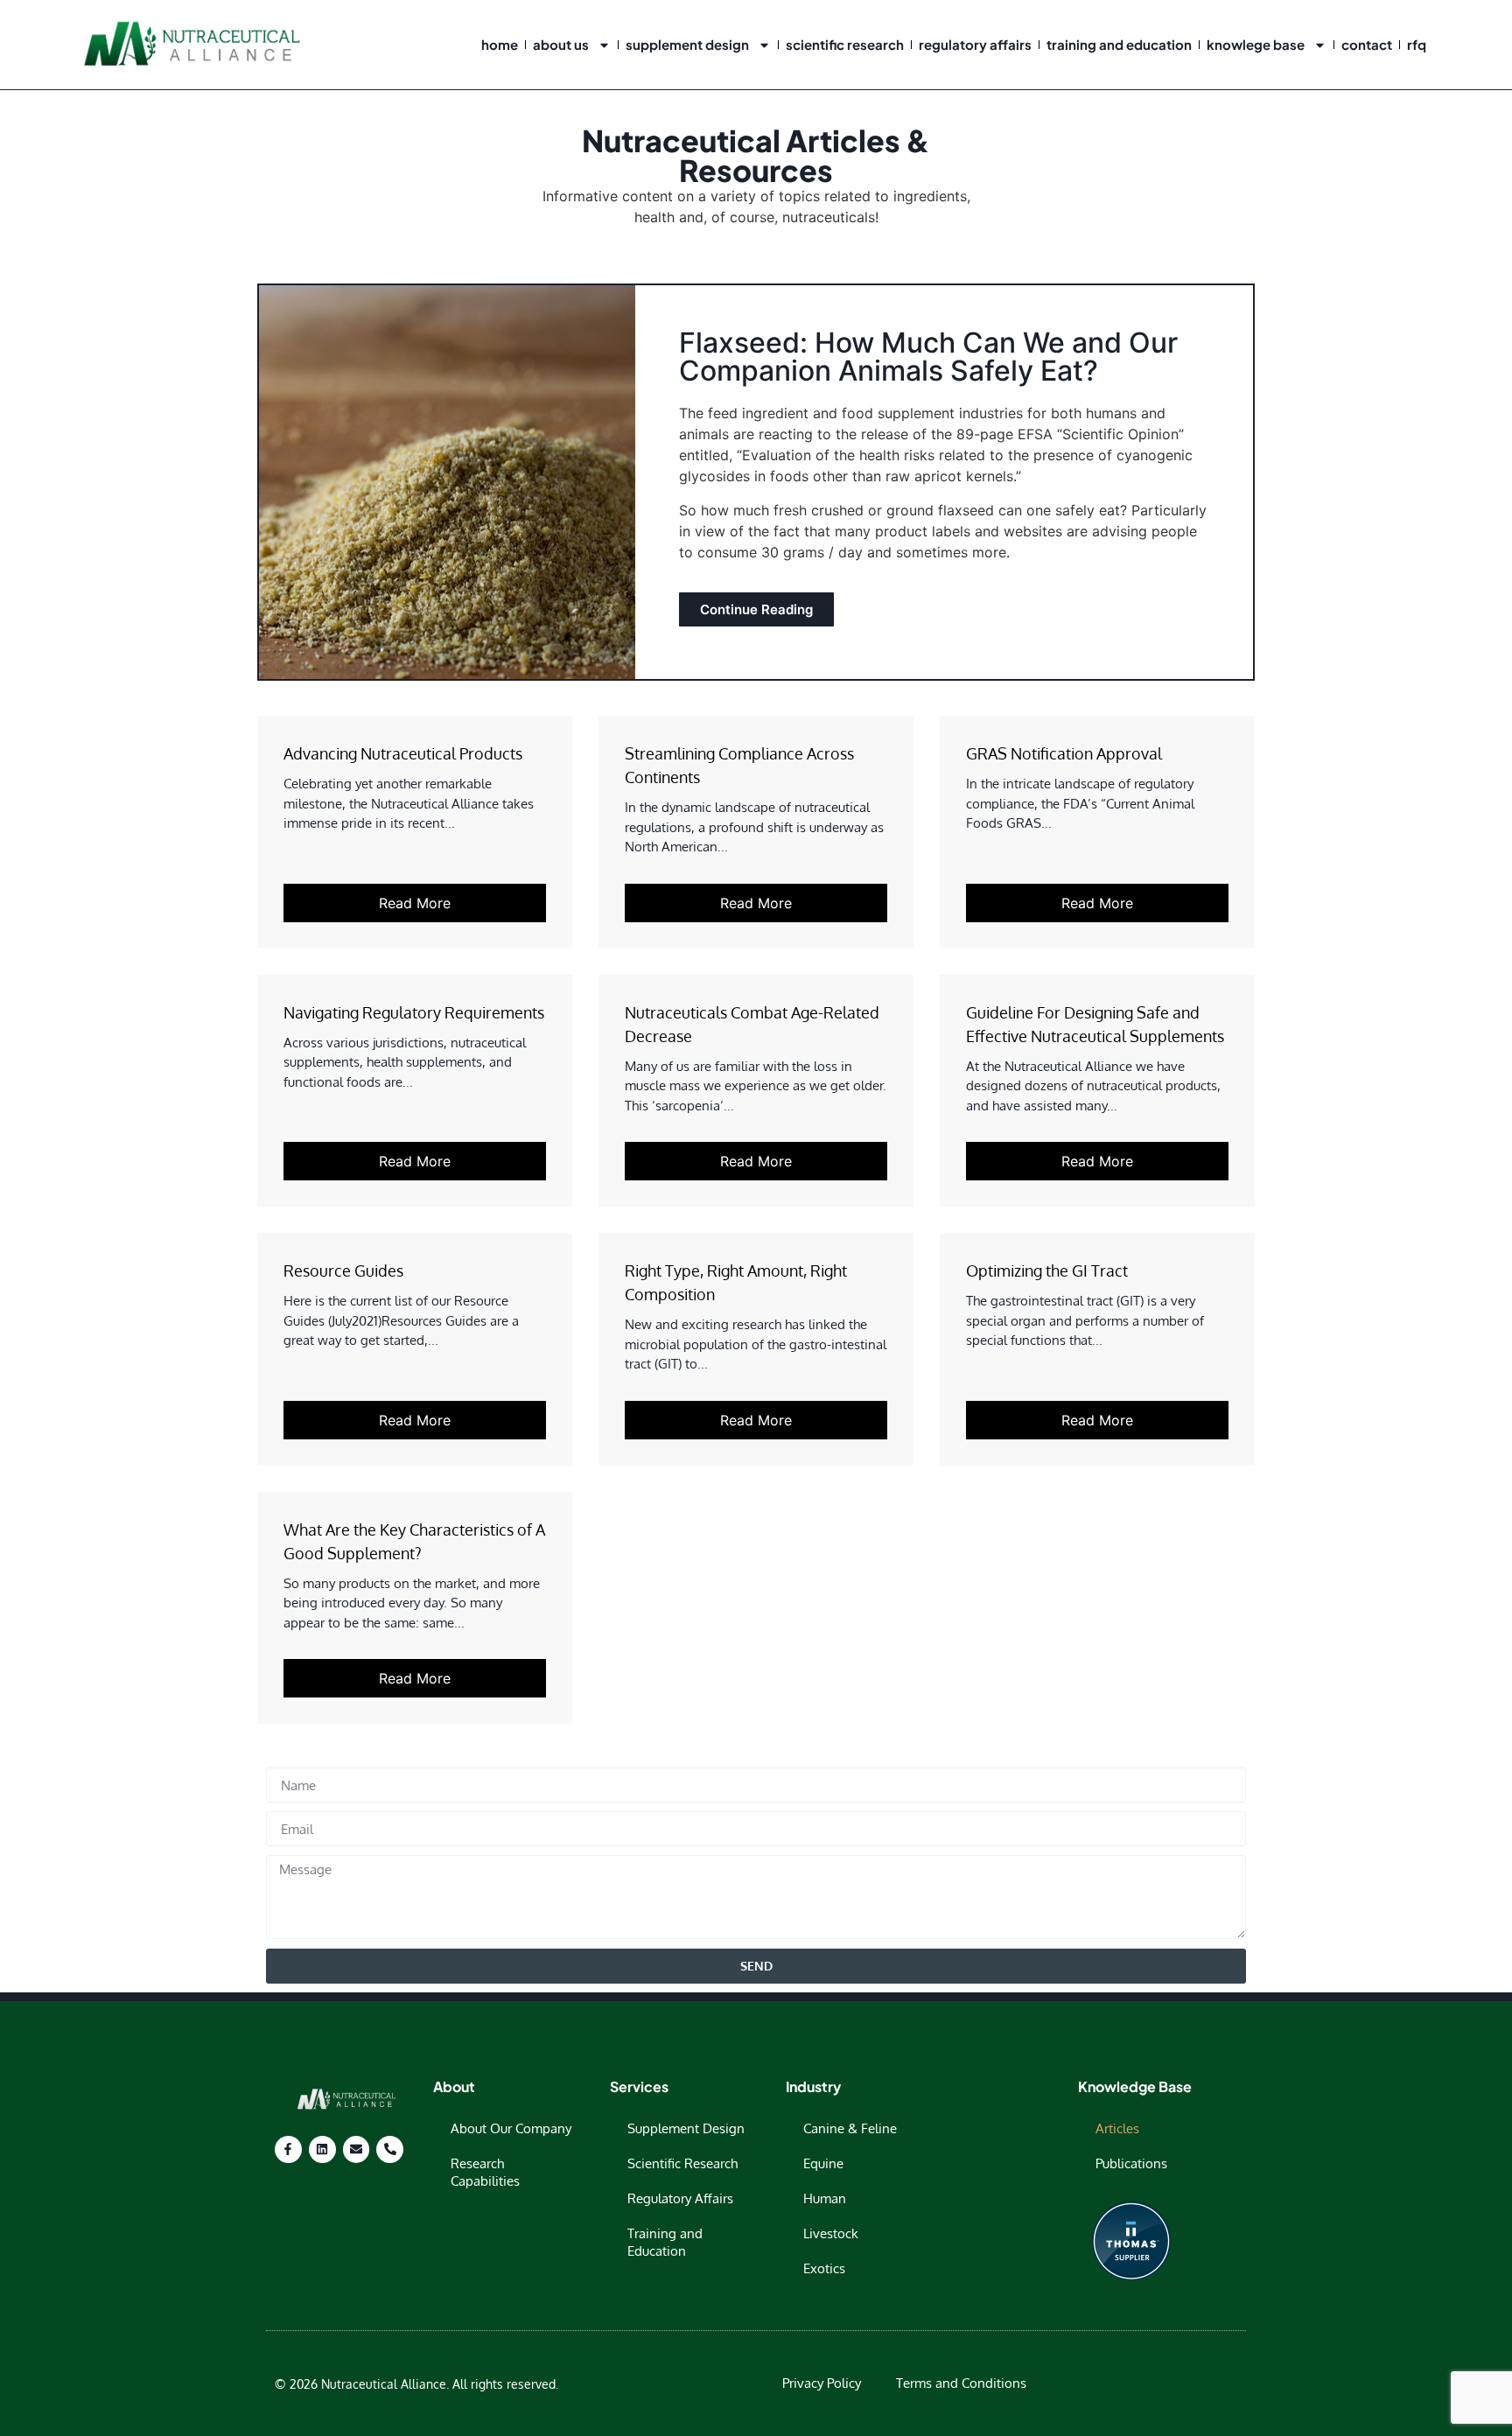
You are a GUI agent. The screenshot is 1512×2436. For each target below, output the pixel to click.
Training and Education (1119, 44)
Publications (1131, 2163)
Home (500, 44)
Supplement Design (687, 44)
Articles (1117, 2128)
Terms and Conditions (961, 2383)
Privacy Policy (822, 2383)
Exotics (824, 2268)
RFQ (1417, 44)
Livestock (831, 2233)
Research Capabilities (485, 2172)
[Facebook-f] (288, 2149)
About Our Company (511, 2128)
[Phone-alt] (390, 2149)
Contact (1367, 44)
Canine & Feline (850, 2128)
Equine (823, 2163)
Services (639, 2086)
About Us (561, 44)
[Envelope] (357, 2149)
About (454, 2086)
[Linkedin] (322, 2149)
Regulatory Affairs (975, 44)
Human (825, 2198)
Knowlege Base (1256, 44)
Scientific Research (845, 44)
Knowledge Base (1135, 2086)
